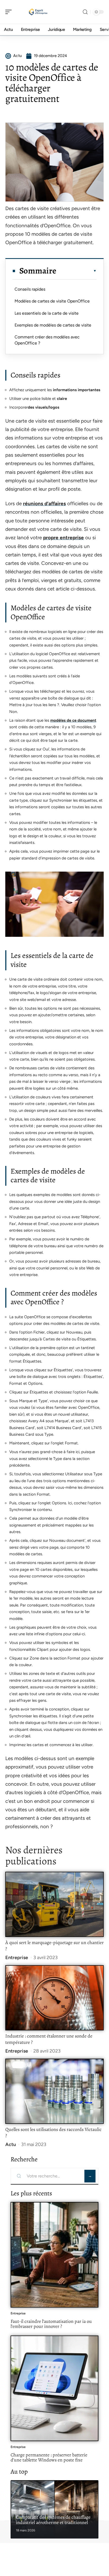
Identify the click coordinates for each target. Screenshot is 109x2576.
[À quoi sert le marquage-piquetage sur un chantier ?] (54, 1904)
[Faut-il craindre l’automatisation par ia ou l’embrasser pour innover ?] (54, 2255)
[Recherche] (85, 12)
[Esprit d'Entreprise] (38, 12)
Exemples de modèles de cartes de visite (53, 325)
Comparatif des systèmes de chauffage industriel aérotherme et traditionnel (53, 2520)
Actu (11, 2144)
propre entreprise (63, 538)
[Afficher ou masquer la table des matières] (76, 271)
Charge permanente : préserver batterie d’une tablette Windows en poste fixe (49, 2457)
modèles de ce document (73, 720)
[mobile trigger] (10, 12)
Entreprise (17, 1958)
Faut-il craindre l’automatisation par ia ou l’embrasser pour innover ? (51, 2324)
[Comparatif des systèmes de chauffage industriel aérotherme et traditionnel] (54, 2509)
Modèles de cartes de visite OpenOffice (52, 301)
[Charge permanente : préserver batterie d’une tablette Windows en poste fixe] (54, 2388)
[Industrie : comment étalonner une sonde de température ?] (54, 1998)
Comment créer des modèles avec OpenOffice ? (47, 340)
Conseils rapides (30, 289)
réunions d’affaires (44, 504)
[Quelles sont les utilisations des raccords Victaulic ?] (54, 2091)
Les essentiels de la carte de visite (47, 313)
